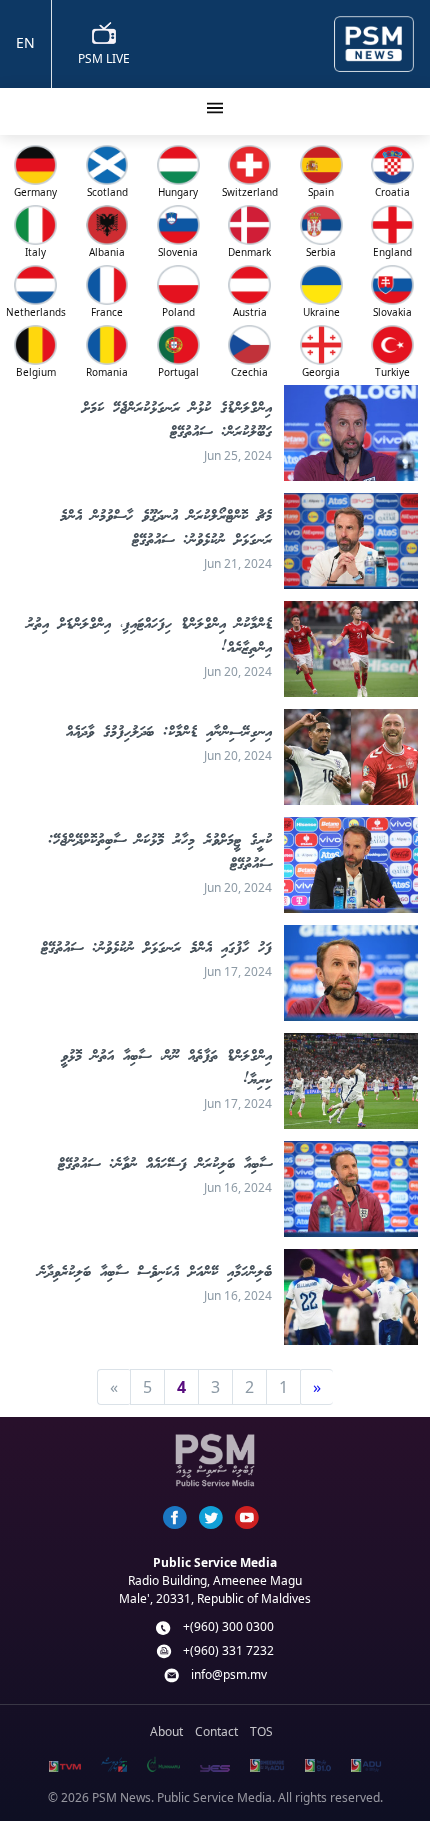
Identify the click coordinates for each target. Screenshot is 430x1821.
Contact (216, 1731)
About (166, 1731)
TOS (261, 1731)
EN (25, 42)
